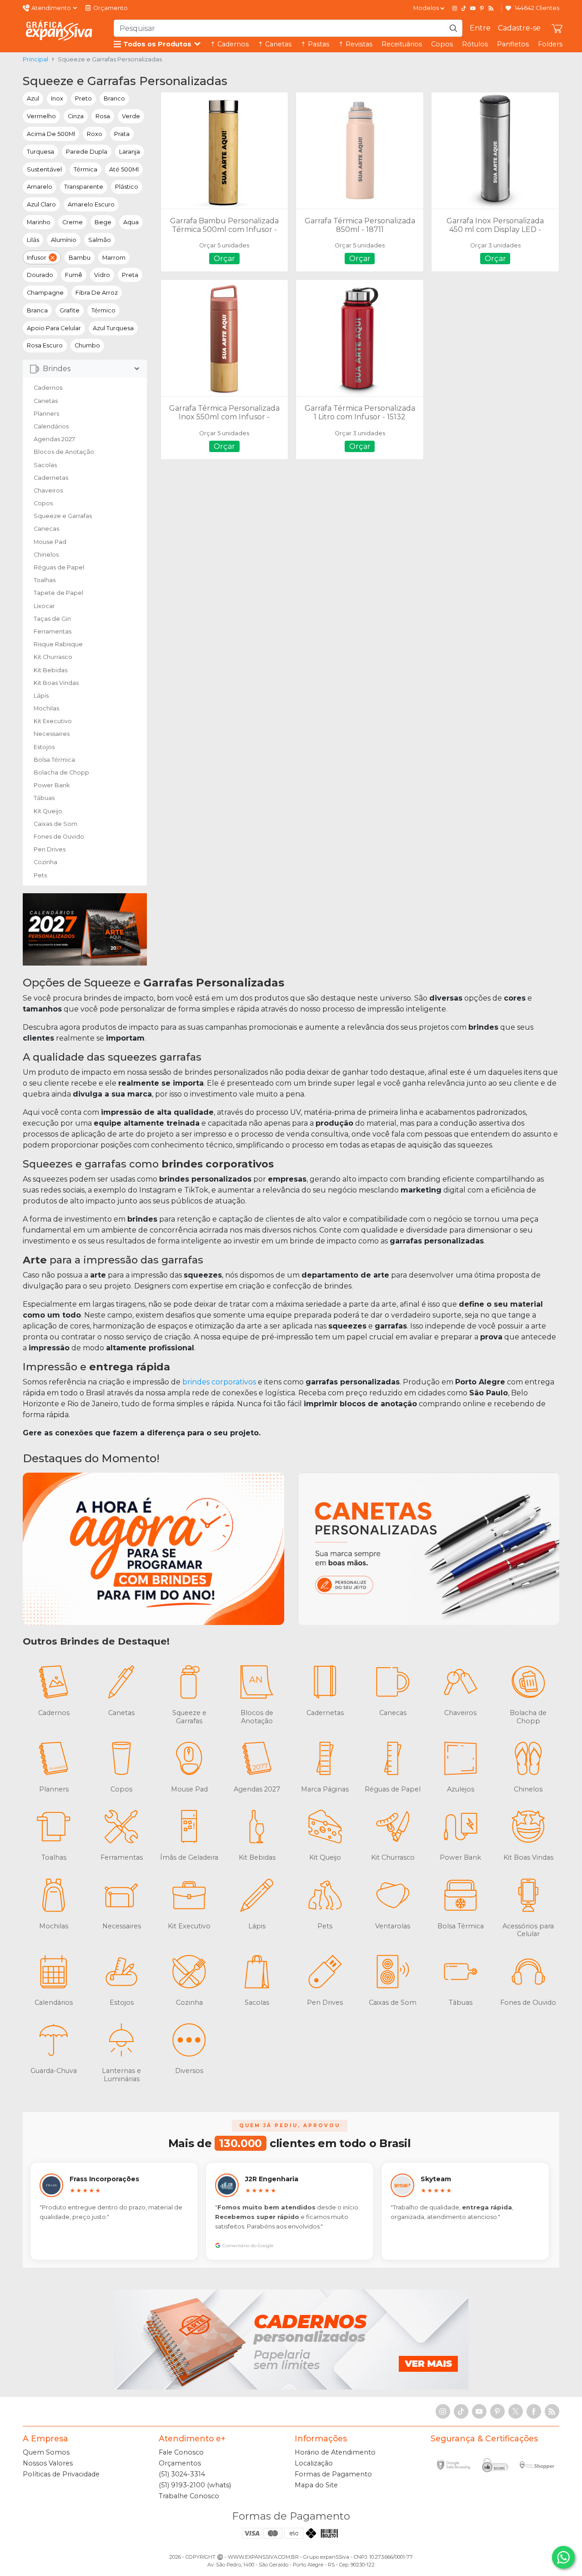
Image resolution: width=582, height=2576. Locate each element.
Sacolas (45, 465)
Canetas (46, 401)
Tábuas (44, 798)
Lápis (41, 696)
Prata (122, 134)
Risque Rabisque (58, 644)
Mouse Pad (50, 542)
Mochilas (46, 708)
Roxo (95, 134)
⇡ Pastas (315, 44)
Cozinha (45, 862)
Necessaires (52, 734)
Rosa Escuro (45, 345)
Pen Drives (50, 849)
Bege (103, 222)
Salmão (100, 240)
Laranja (130, 152)
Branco (114, 98)
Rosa (103, 116)
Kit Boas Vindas (56, 683)
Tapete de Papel (58, 593)
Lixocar (44, 606)
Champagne (45, 293)
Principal (35, 59)
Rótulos (475, 44)
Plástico (127, 187)
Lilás (33, 240)
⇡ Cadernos (229, 44)
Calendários (51, 426)
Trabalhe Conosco (189, 2496)
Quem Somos (46, 2452)
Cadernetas (51, 478)
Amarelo (40, 187)
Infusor (37, 258)
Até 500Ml (124, 169)
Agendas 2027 (54, 439)
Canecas (46, 529)
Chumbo (87, 345)
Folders (550, 44)
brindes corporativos (219, 1382)
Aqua (131, 222)
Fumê (74, 275)
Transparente (84, 187)
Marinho (39, 222)
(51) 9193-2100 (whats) (195, 2485)
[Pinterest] (482, 8)
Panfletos (513, 44)
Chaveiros (48, 491)
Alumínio (64, 240)
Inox (57, 98)
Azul (33, 98)
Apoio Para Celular (54, 328)
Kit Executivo (53, 721)
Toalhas (45, 580)
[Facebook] (534, 2411)
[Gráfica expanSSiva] (59, 30)
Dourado (40, 275)
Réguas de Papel (59, 567)
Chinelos (46, 555)
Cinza (76, 116)
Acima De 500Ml (51, 134)
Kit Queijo (48, 811)
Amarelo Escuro (91, 204)
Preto (83, 98)
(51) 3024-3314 (182, 2474)
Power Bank (52, 785)
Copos (442, 44)
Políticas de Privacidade (61, 2474)
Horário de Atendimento (335, 2452)
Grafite (70, 310)
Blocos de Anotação (64, 452)
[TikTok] (464, 8)
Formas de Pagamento (333, 2474)
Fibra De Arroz (97, 293)
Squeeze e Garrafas (63, 516)
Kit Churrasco (53, 657)
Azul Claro (41, 204)
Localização (314, 2463)
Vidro (102, 275)
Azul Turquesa (113, 328)
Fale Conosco (181, 2452)
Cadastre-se (519, 28)
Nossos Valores (48, 2463)
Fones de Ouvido (59, 837)
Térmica (85, 169)
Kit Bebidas (50, 670)
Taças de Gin (52, 619)
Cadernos (48, 388)
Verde (131, 116)
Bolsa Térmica (54, 760)
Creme (73, 222)
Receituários (402, 44)
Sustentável (44, 169)
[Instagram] (455, 8)
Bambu (80, 258)
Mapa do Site (316, 2485)
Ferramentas (53, 631)
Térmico (103, 310)
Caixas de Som (55, 824)
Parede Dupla (87, 152)
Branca (37, 310)
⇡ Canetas (275, 44)
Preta (130, 275)
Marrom (114, 258)
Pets (40, 875)
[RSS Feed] (491, 8)
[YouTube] (473, 8)
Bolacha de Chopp (61, 772)
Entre (480, 28)
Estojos (44, 747)
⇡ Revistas (355, 44)
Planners (46, 414)
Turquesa (40, 152)
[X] (516, 2411)
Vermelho (41, 116)
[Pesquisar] (453, 28)
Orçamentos (180, 2463)
